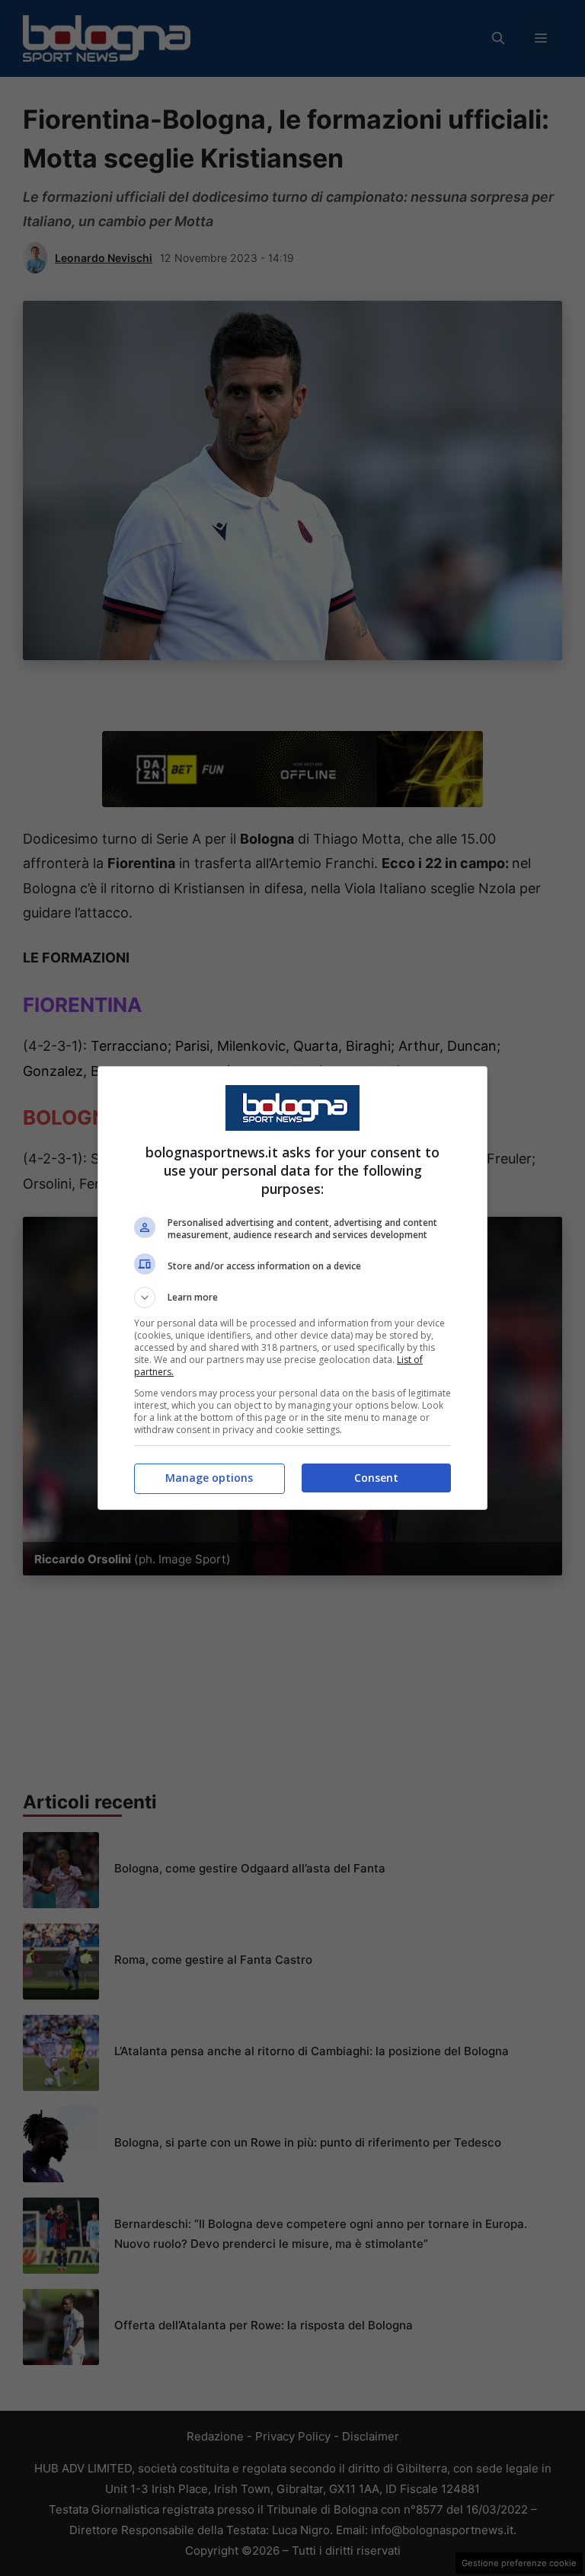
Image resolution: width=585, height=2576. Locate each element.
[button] (292, 1298)
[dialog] (292, 1288)
